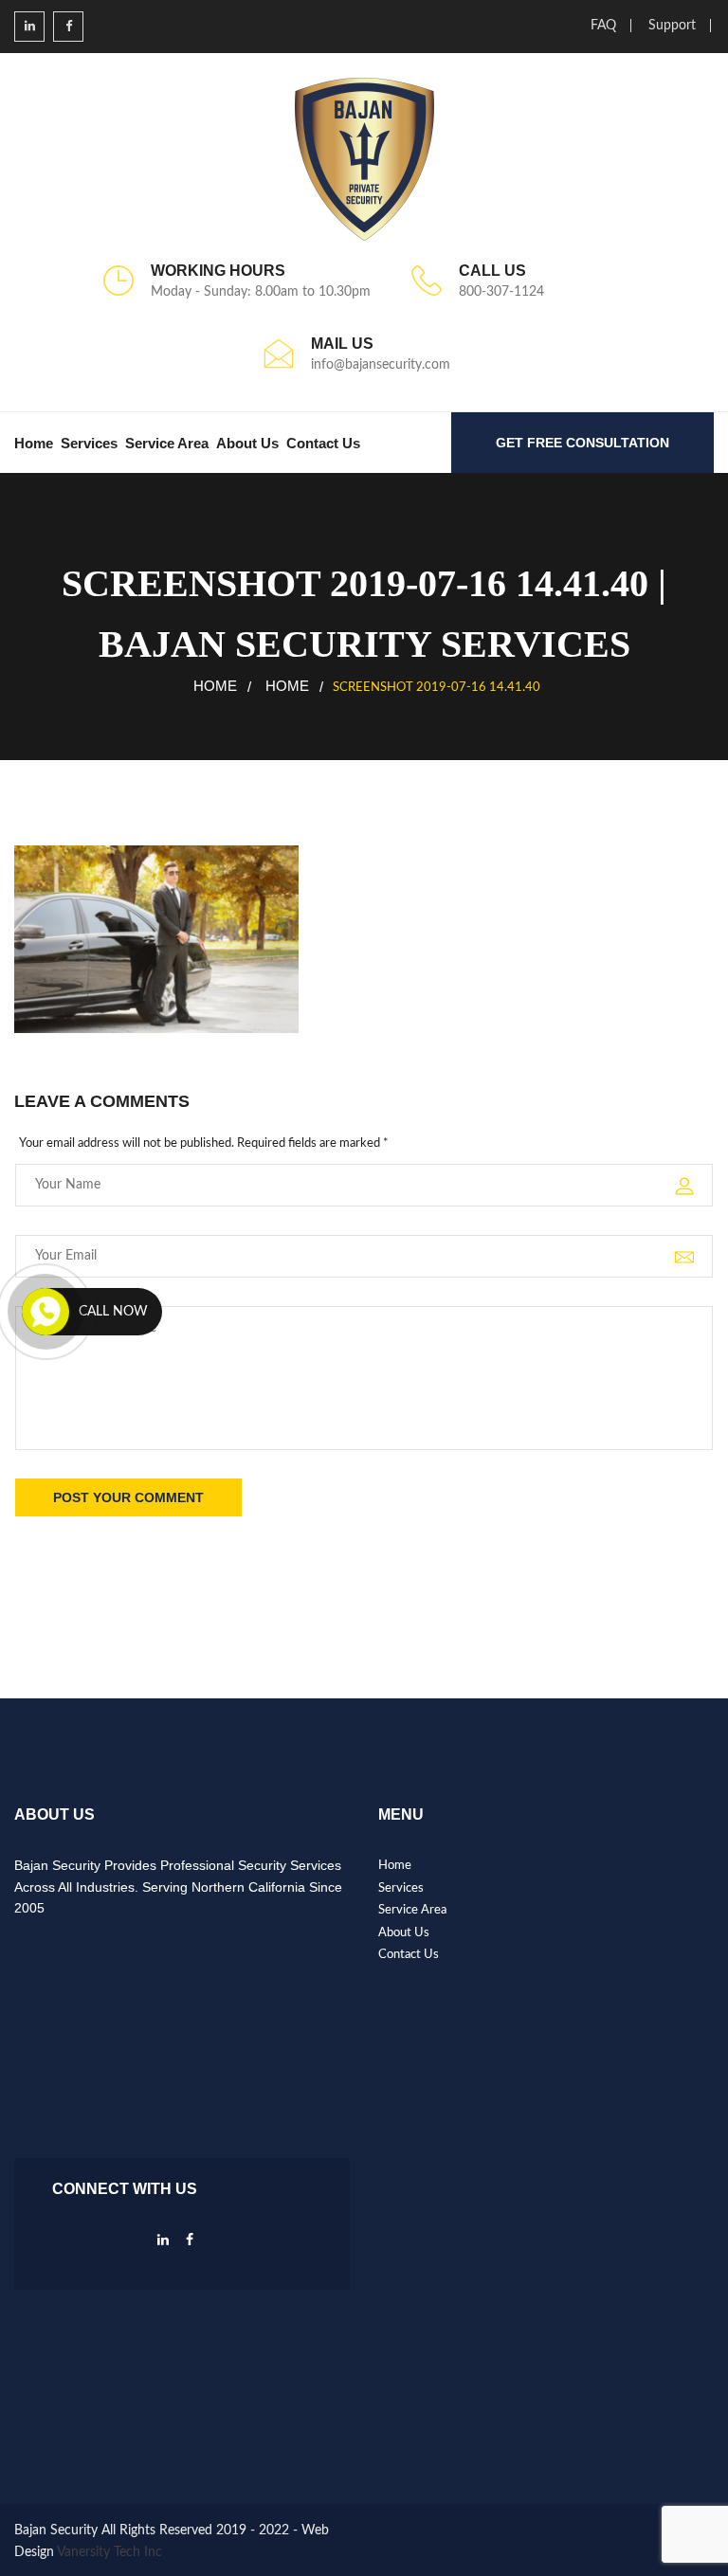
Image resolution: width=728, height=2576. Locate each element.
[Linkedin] (163, 2245)
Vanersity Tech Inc (109, 2552)
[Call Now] (45, 1312)
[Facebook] (190, 2245)
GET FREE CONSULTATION (582, 443)
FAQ (603, 26)
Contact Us (323, 443)
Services (89, 443)
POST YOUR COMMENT (128, 1497)
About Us (247, 443)
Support (672, 26)
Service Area (167, 443)
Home (34, 443)
